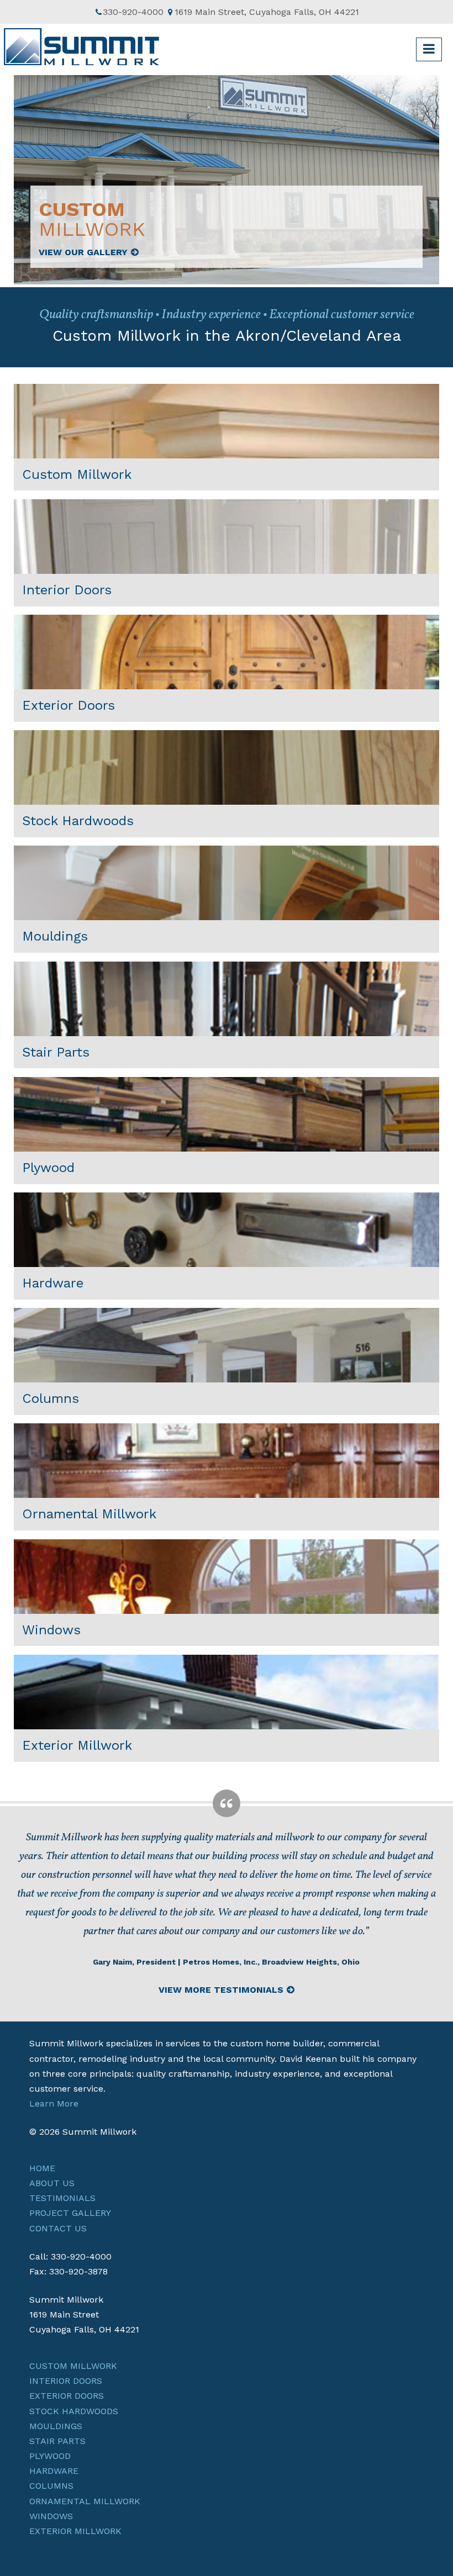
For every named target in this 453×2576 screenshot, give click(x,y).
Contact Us (58, 2228)
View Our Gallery (83, 252)
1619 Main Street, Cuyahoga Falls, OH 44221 (267, 12)
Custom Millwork (73, 2366)
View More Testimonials (221, 1990)
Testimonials (62, 2198)
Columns (51, 2486)
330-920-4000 (133, 12)
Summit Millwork (83, 49)
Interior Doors (66, 2381)
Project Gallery (70, 2213)
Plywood (50, 2456)
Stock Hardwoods (74, 2411)
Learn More (54, 2103)
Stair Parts (57, 2441)
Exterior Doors (67, 2396)
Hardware (54, 2471)
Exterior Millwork (75, 2531)
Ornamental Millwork (85, 2501)
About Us (52, 2183)
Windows (51, 2516)
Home (42, 2168)
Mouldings (56, 2426)
